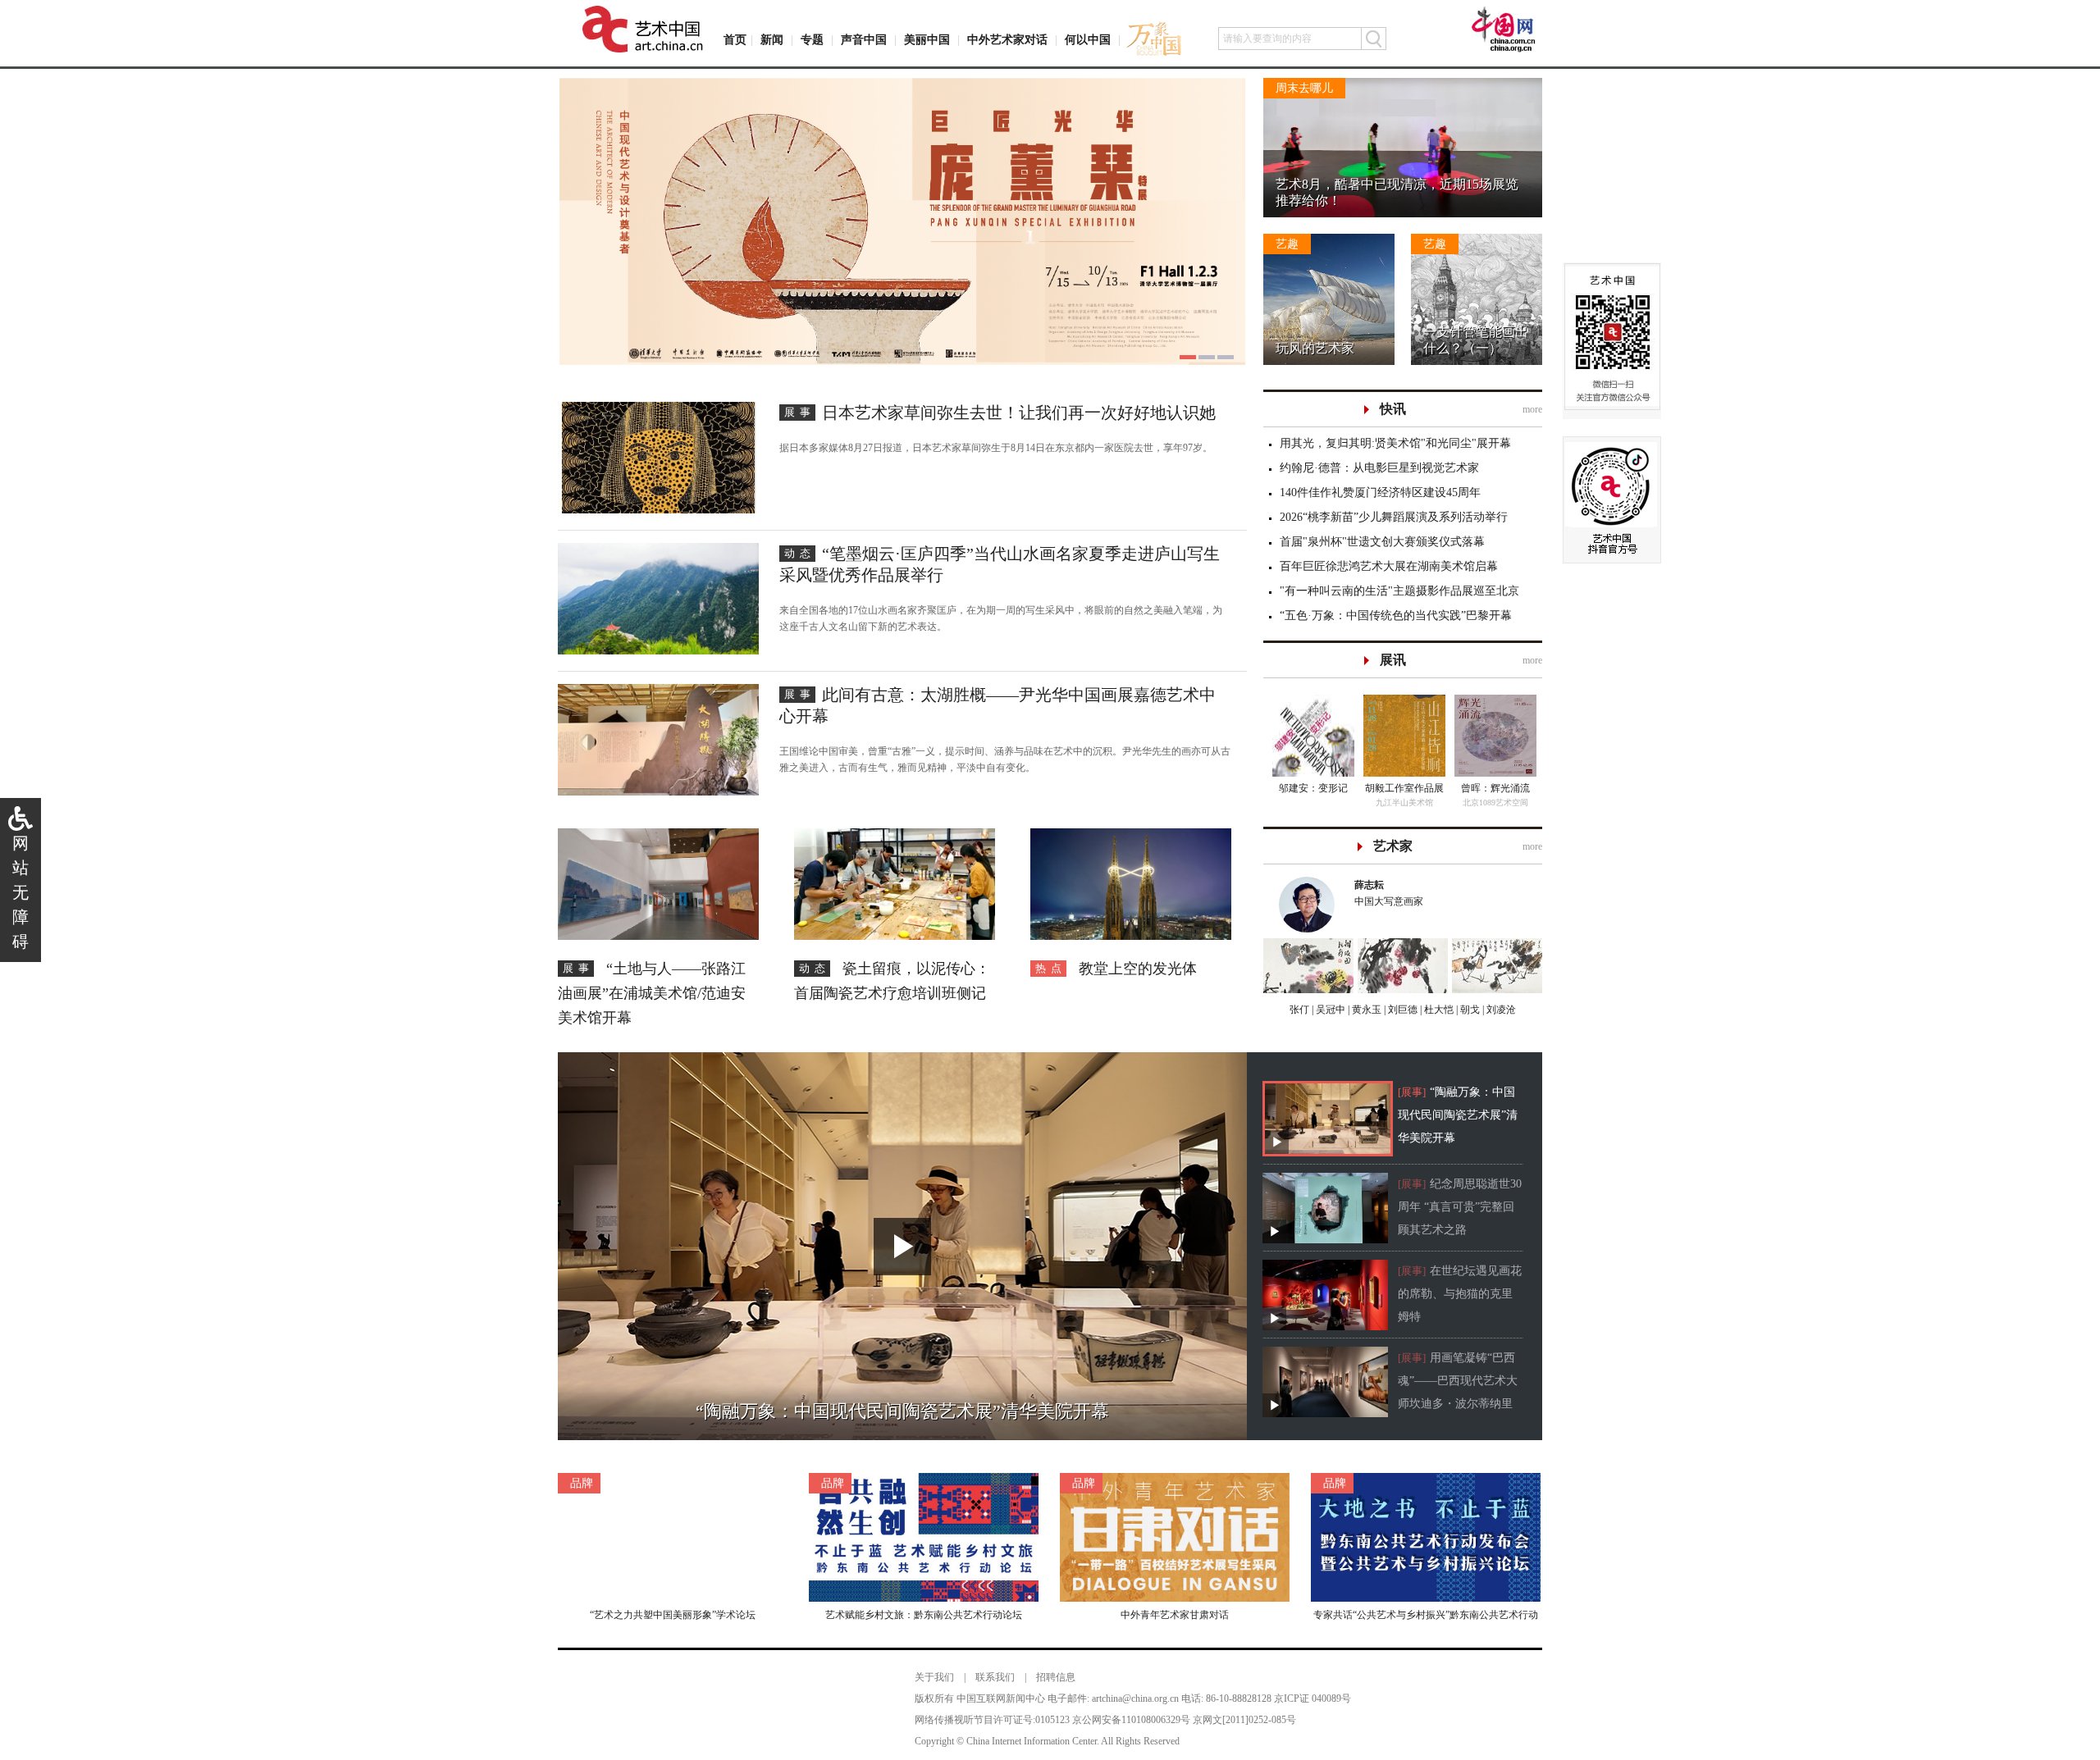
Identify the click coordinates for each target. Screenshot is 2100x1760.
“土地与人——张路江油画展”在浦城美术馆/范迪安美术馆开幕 (652, 993)
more (1532, 409)
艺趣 (1287, 244)
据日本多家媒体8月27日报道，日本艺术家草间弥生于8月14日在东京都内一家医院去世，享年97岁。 (996, 448)
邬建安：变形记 (1313, 788)
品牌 (582, 1483)
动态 (800, 553)
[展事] (1412, 1092)
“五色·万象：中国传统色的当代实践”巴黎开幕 (1396, 616)
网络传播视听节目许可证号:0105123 (992, 1720)
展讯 (1393, 660)
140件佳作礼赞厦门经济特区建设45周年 (1380, 492)
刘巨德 (1402, 1010)
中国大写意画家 (1389, 893)
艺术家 (1393, 846)
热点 (1051, 968)
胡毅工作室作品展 (1404, 788)
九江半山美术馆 (1404, 802)
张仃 (1299, 1010)
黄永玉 (1365, 1010)
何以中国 (1088, 40)
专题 (812, 40)
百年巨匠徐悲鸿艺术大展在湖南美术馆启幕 (1389, 566)
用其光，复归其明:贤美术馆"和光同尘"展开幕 (1395, 443)
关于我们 (934, 1677)
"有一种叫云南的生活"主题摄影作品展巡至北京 (1399, 591)
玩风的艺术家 (1315, 348)
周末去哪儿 (1304, 88)
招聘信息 (1056, 1677)
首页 (735, 40)
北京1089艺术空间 (1495, 802)
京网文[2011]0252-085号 (1244, 1720)
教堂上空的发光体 (1138, 969)
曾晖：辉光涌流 (1495, 788)
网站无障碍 (21, 892)
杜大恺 (1438, 1010)
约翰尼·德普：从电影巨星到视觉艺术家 (1379, 468)
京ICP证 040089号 (1312, 1698)
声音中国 (864, 40)
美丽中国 (927, 40)
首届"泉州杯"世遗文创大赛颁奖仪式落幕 (1382, 542)
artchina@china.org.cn (1135, 1698)
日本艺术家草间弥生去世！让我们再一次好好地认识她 (1019, 413)
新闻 (772, 40)
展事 (800, 412)
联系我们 (995, 1677)
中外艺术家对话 (1007, 40)
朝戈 (1469, 1010)
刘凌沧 (1501, 1010)
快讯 (1393, 409)
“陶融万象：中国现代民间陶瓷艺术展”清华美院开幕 (1458, 1115)
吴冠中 (1329, 1010)
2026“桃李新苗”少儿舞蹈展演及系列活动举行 (1394, 517)
